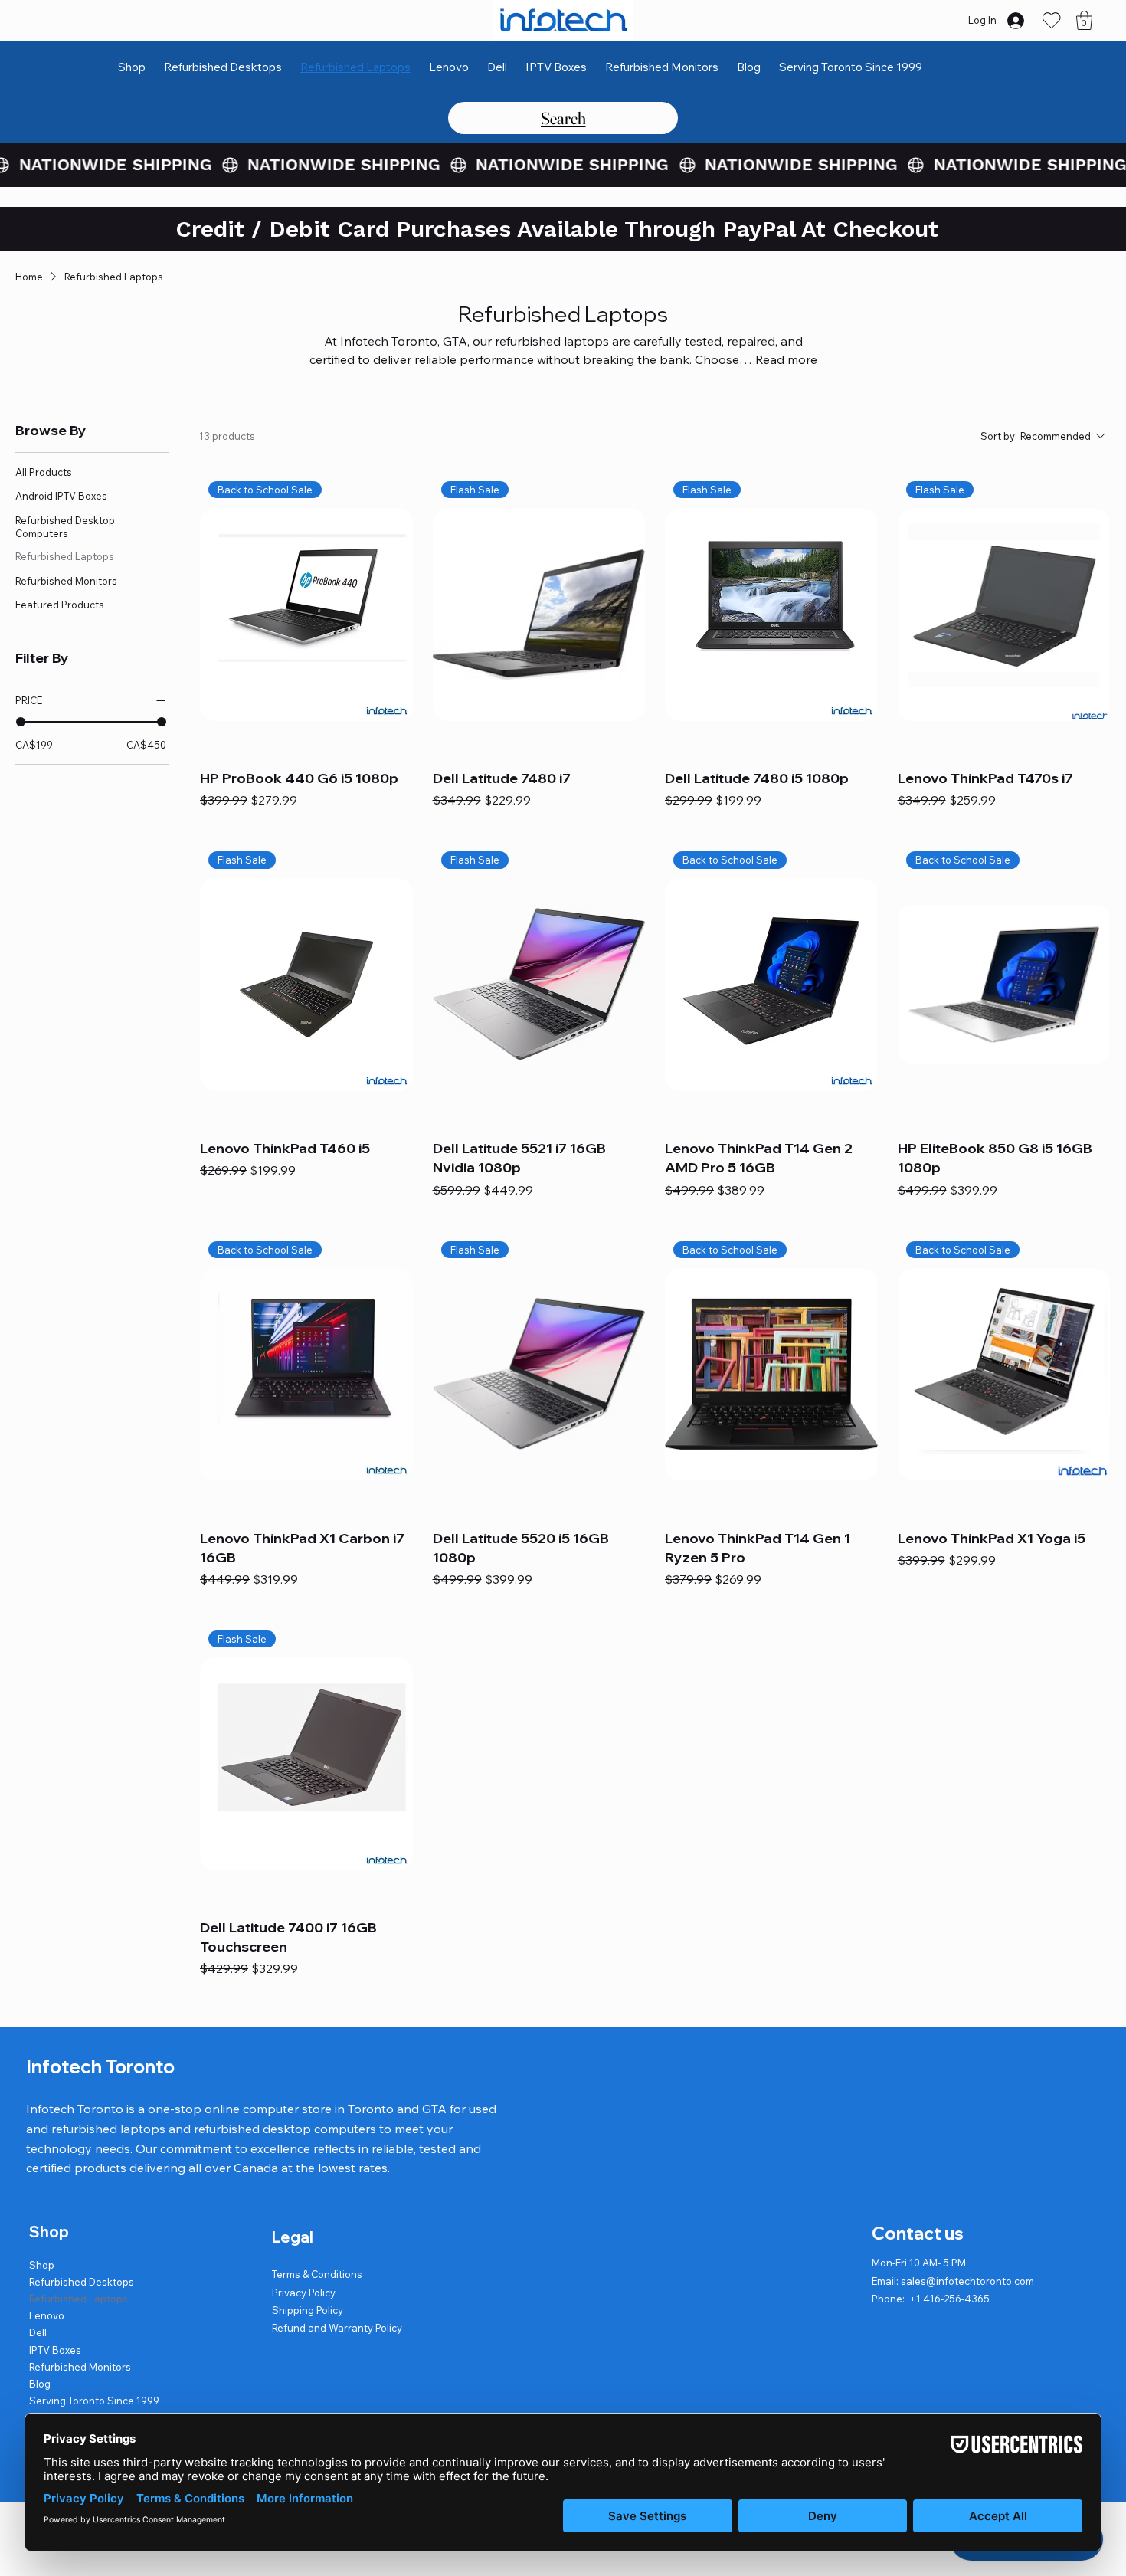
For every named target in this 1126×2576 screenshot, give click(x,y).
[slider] (21, 722)
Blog (40, 2384)
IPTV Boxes (55, 2350)
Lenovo (47, 2315)
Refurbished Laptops (79, 2299)
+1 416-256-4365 (949, 2299)
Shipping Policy (308, 2310)
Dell (38, 2332)
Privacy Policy (304, 2293)
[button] (1084, 20)
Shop (42, 2265)
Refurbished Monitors (80, 2367)
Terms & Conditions (317, 2274)
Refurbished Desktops (82, 2282)
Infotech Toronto (100, 2066)
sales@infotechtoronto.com (967, 2281)
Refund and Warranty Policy (337, 2328)
